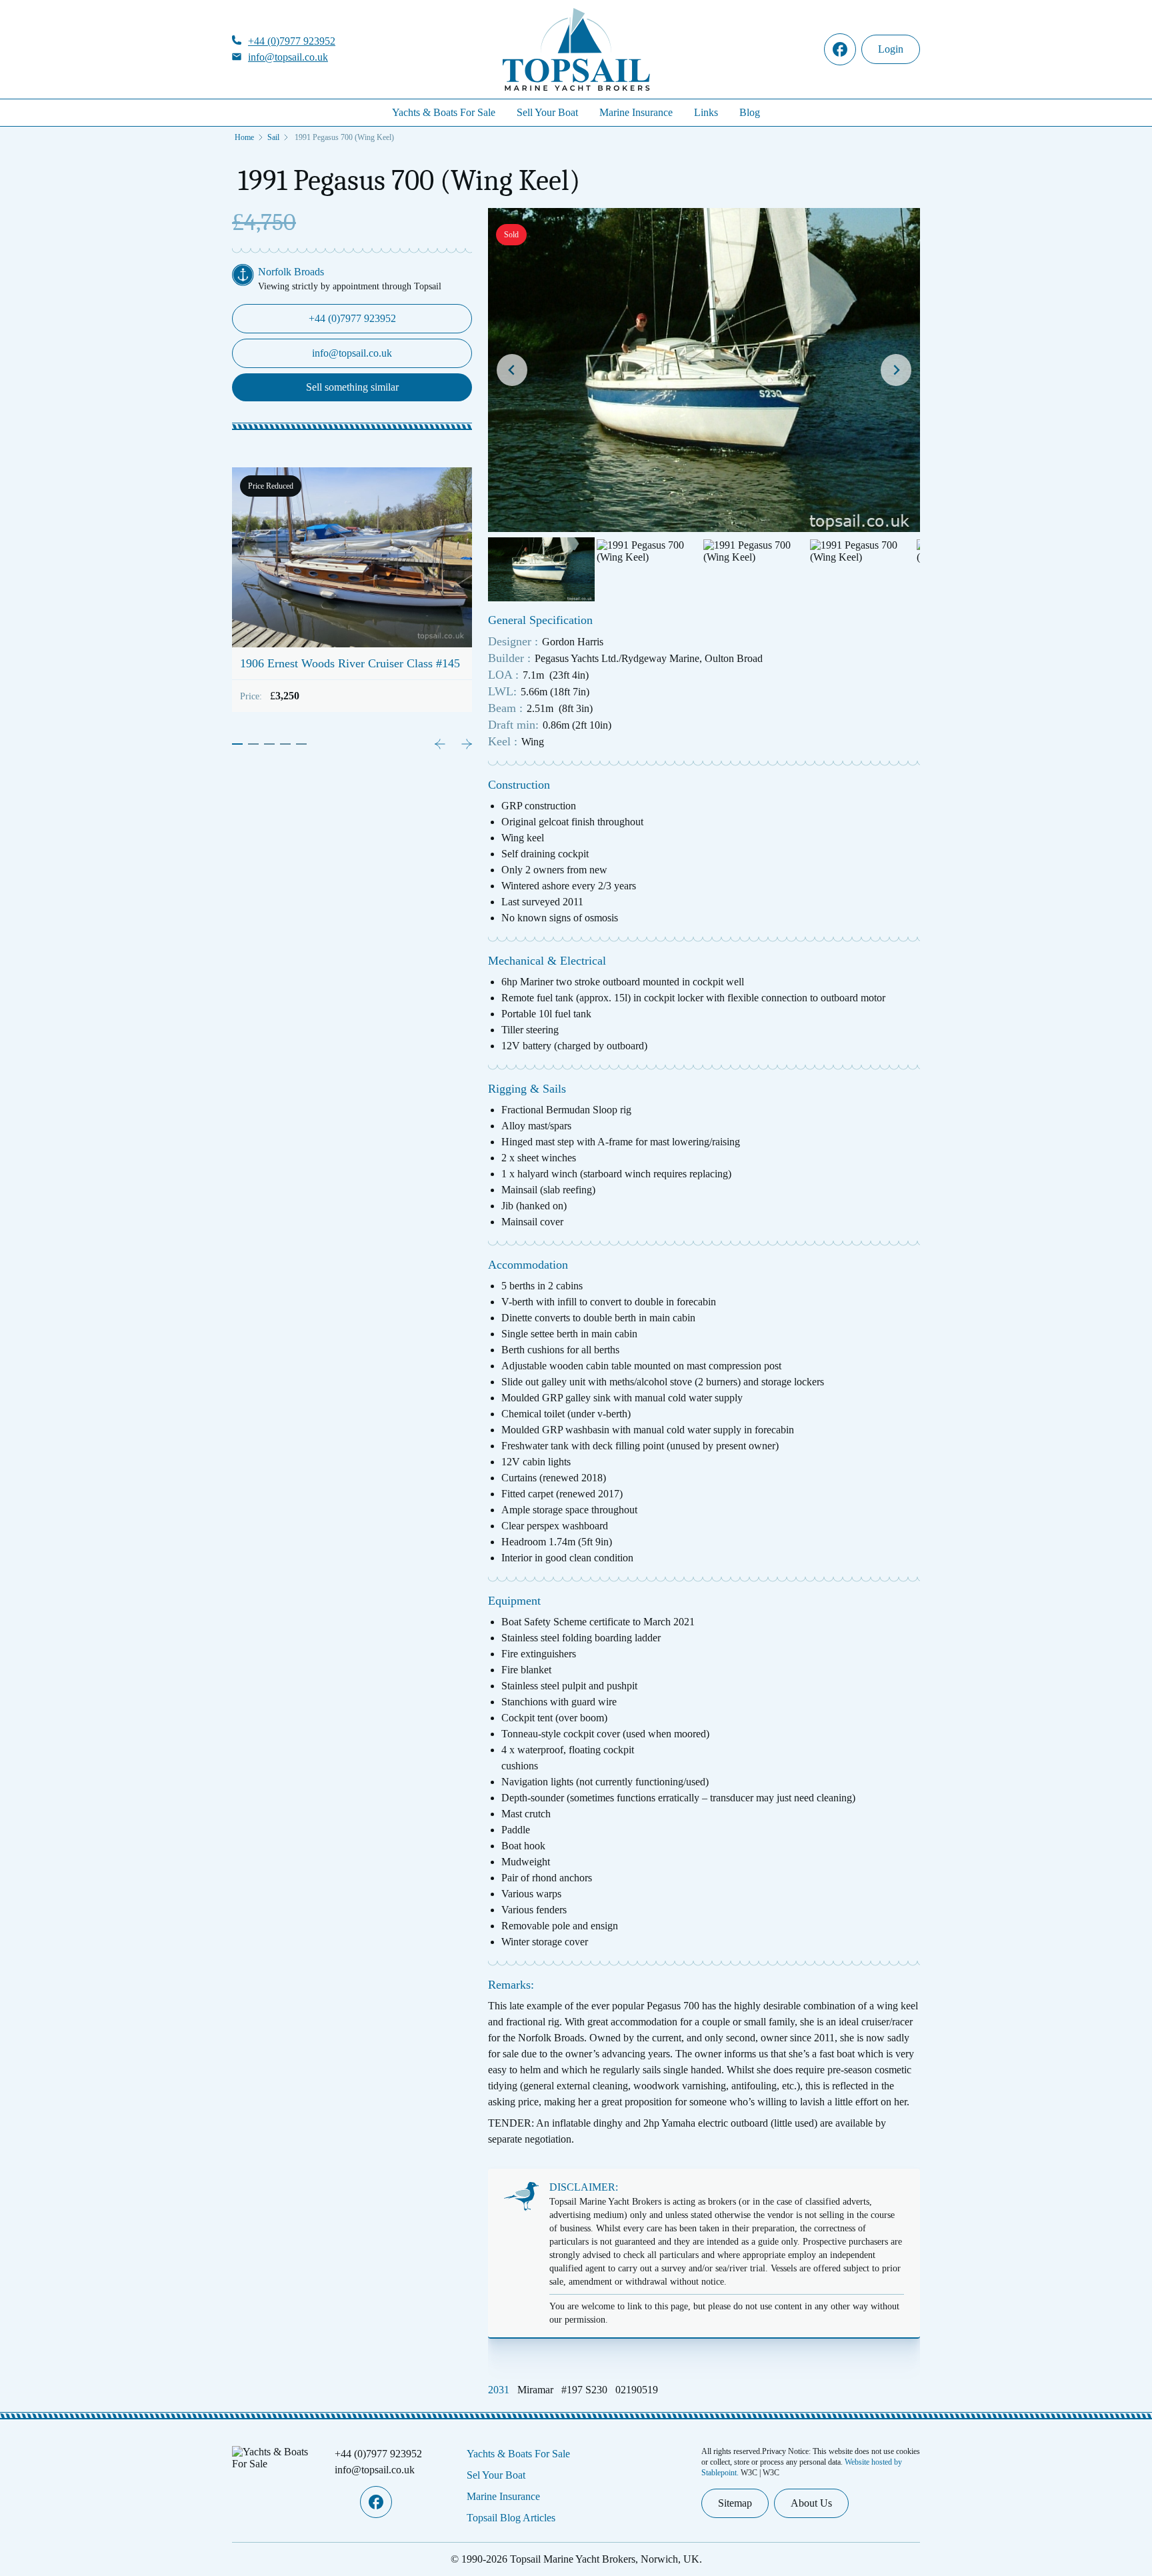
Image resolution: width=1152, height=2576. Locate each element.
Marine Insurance (636, 112)
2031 (499, 2390)
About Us (811, 2503)
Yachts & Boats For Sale (444, 112)
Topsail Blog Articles (511, 2518)
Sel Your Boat (496, 2475)
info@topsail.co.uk (288, 57)
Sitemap (735, 2503)
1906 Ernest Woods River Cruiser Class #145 (350, 663)
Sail (273, 137)
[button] (541, 569)
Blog (750, 112)
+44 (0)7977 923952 (292, 41)
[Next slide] (896, 370)
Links (706, 112)
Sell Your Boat (547, 112)
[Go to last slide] (512, 370)
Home (244, 137)
